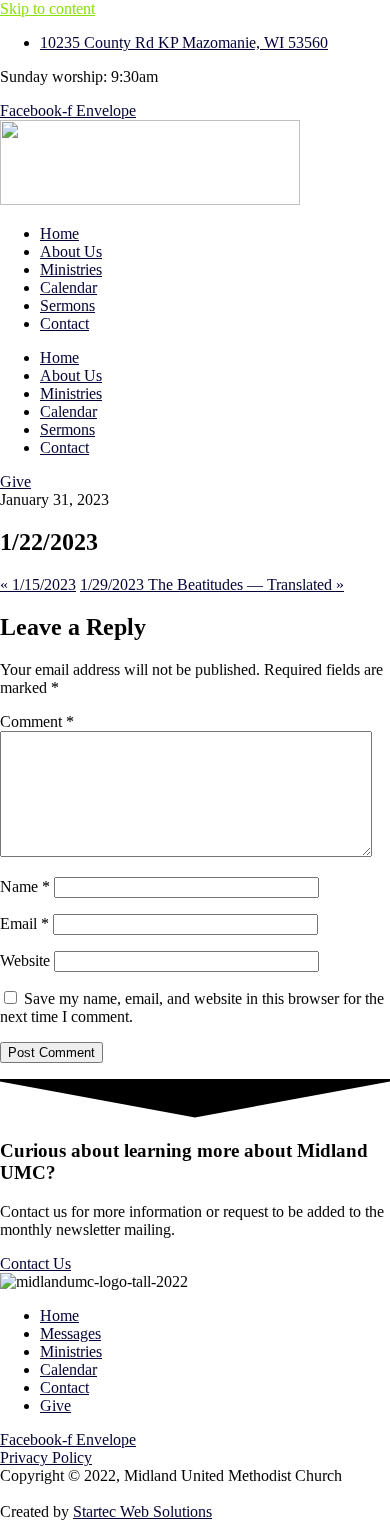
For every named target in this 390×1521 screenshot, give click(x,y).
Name (25, 886)
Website (25, 960)
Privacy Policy (46, 1457)
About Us (71, 251)
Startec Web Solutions (142, 1511)
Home (59, 233)
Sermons (67, 305)
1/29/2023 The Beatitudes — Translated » (212, 584)
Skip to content (47, 8)
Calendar (68, 287)
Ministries (71, 269)
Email (24, 923)
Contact (64, 323)
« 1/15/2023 (38, 584)
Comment (37, 721)
